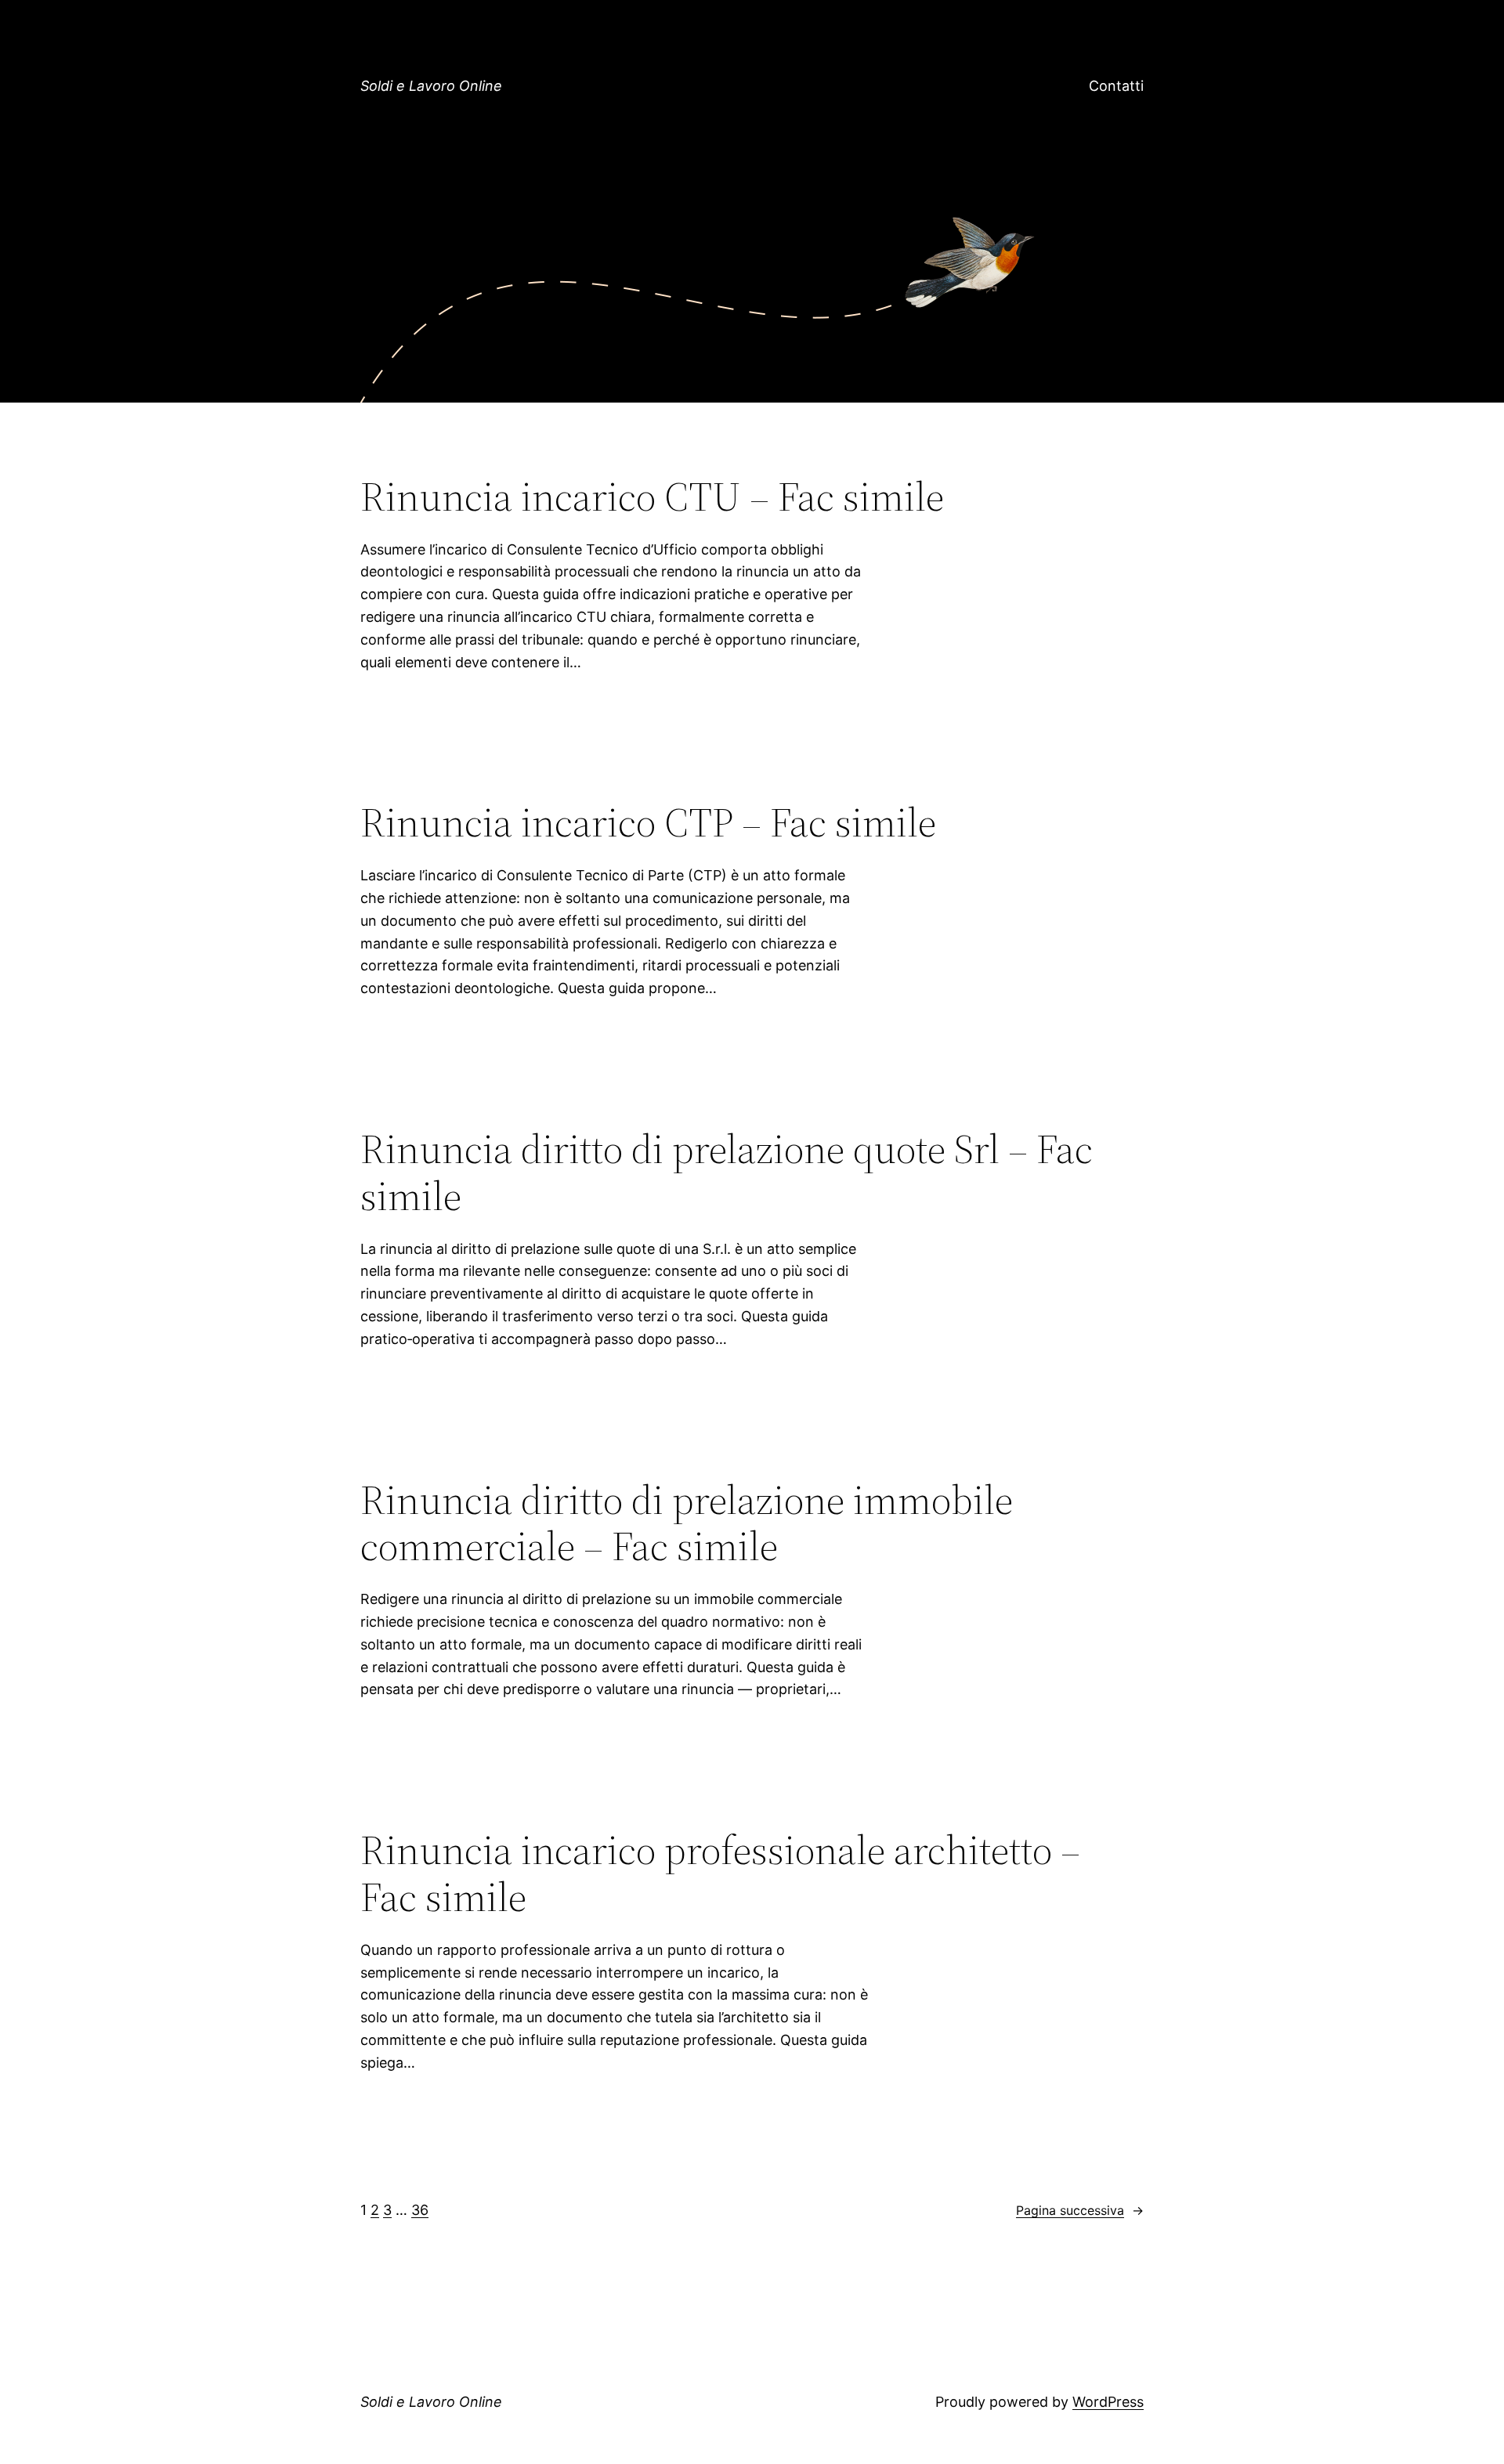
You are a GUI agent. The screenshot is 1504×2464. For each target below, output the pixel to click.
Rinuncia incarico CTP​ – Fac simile (648, 822)
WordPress (1108, 2402)
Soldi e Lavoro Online (431, 86)
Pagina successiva (1080, 2210)
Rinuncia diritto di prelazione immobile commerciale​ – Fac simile (687, 1523)
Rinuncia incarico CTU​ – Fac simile (652, 497)
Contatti (1116, 86)
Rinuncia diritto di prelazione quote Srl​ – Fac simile (727, 1172)
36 (420, 2210)
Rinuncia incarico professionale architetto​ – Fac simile (720, 1873)
